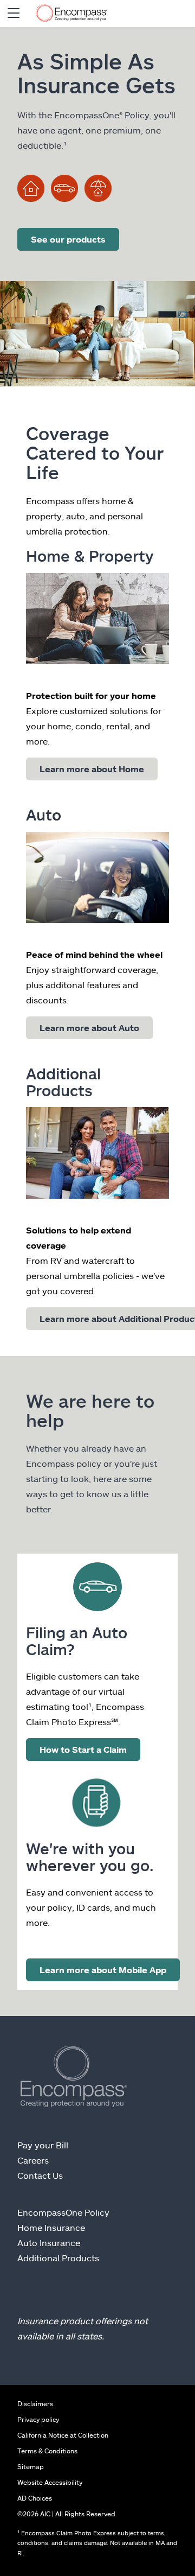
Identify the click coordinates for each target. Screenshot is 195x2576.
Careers (33, 2160)
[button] (14, 14)
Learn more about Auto (89, 1028)
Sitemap (31, 2466)
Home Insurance (51, 2227)
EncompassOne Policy (63, 2212)
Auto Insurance (49, 2243)
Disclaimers (35, 2403)
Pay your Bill (43, 2145)
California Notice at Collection (63, 2435)
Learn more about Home (92, 769)
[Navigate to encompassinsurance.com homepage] (71, 14)
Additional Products (58, 2258)
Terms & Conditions (47, 2451)
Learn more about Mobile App (103, 1970)
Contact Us (40, 2175)
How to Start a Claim (83, 1749)
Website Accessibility (50, 2482)
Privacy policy (38, 2419)
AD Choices (35, 2498)
